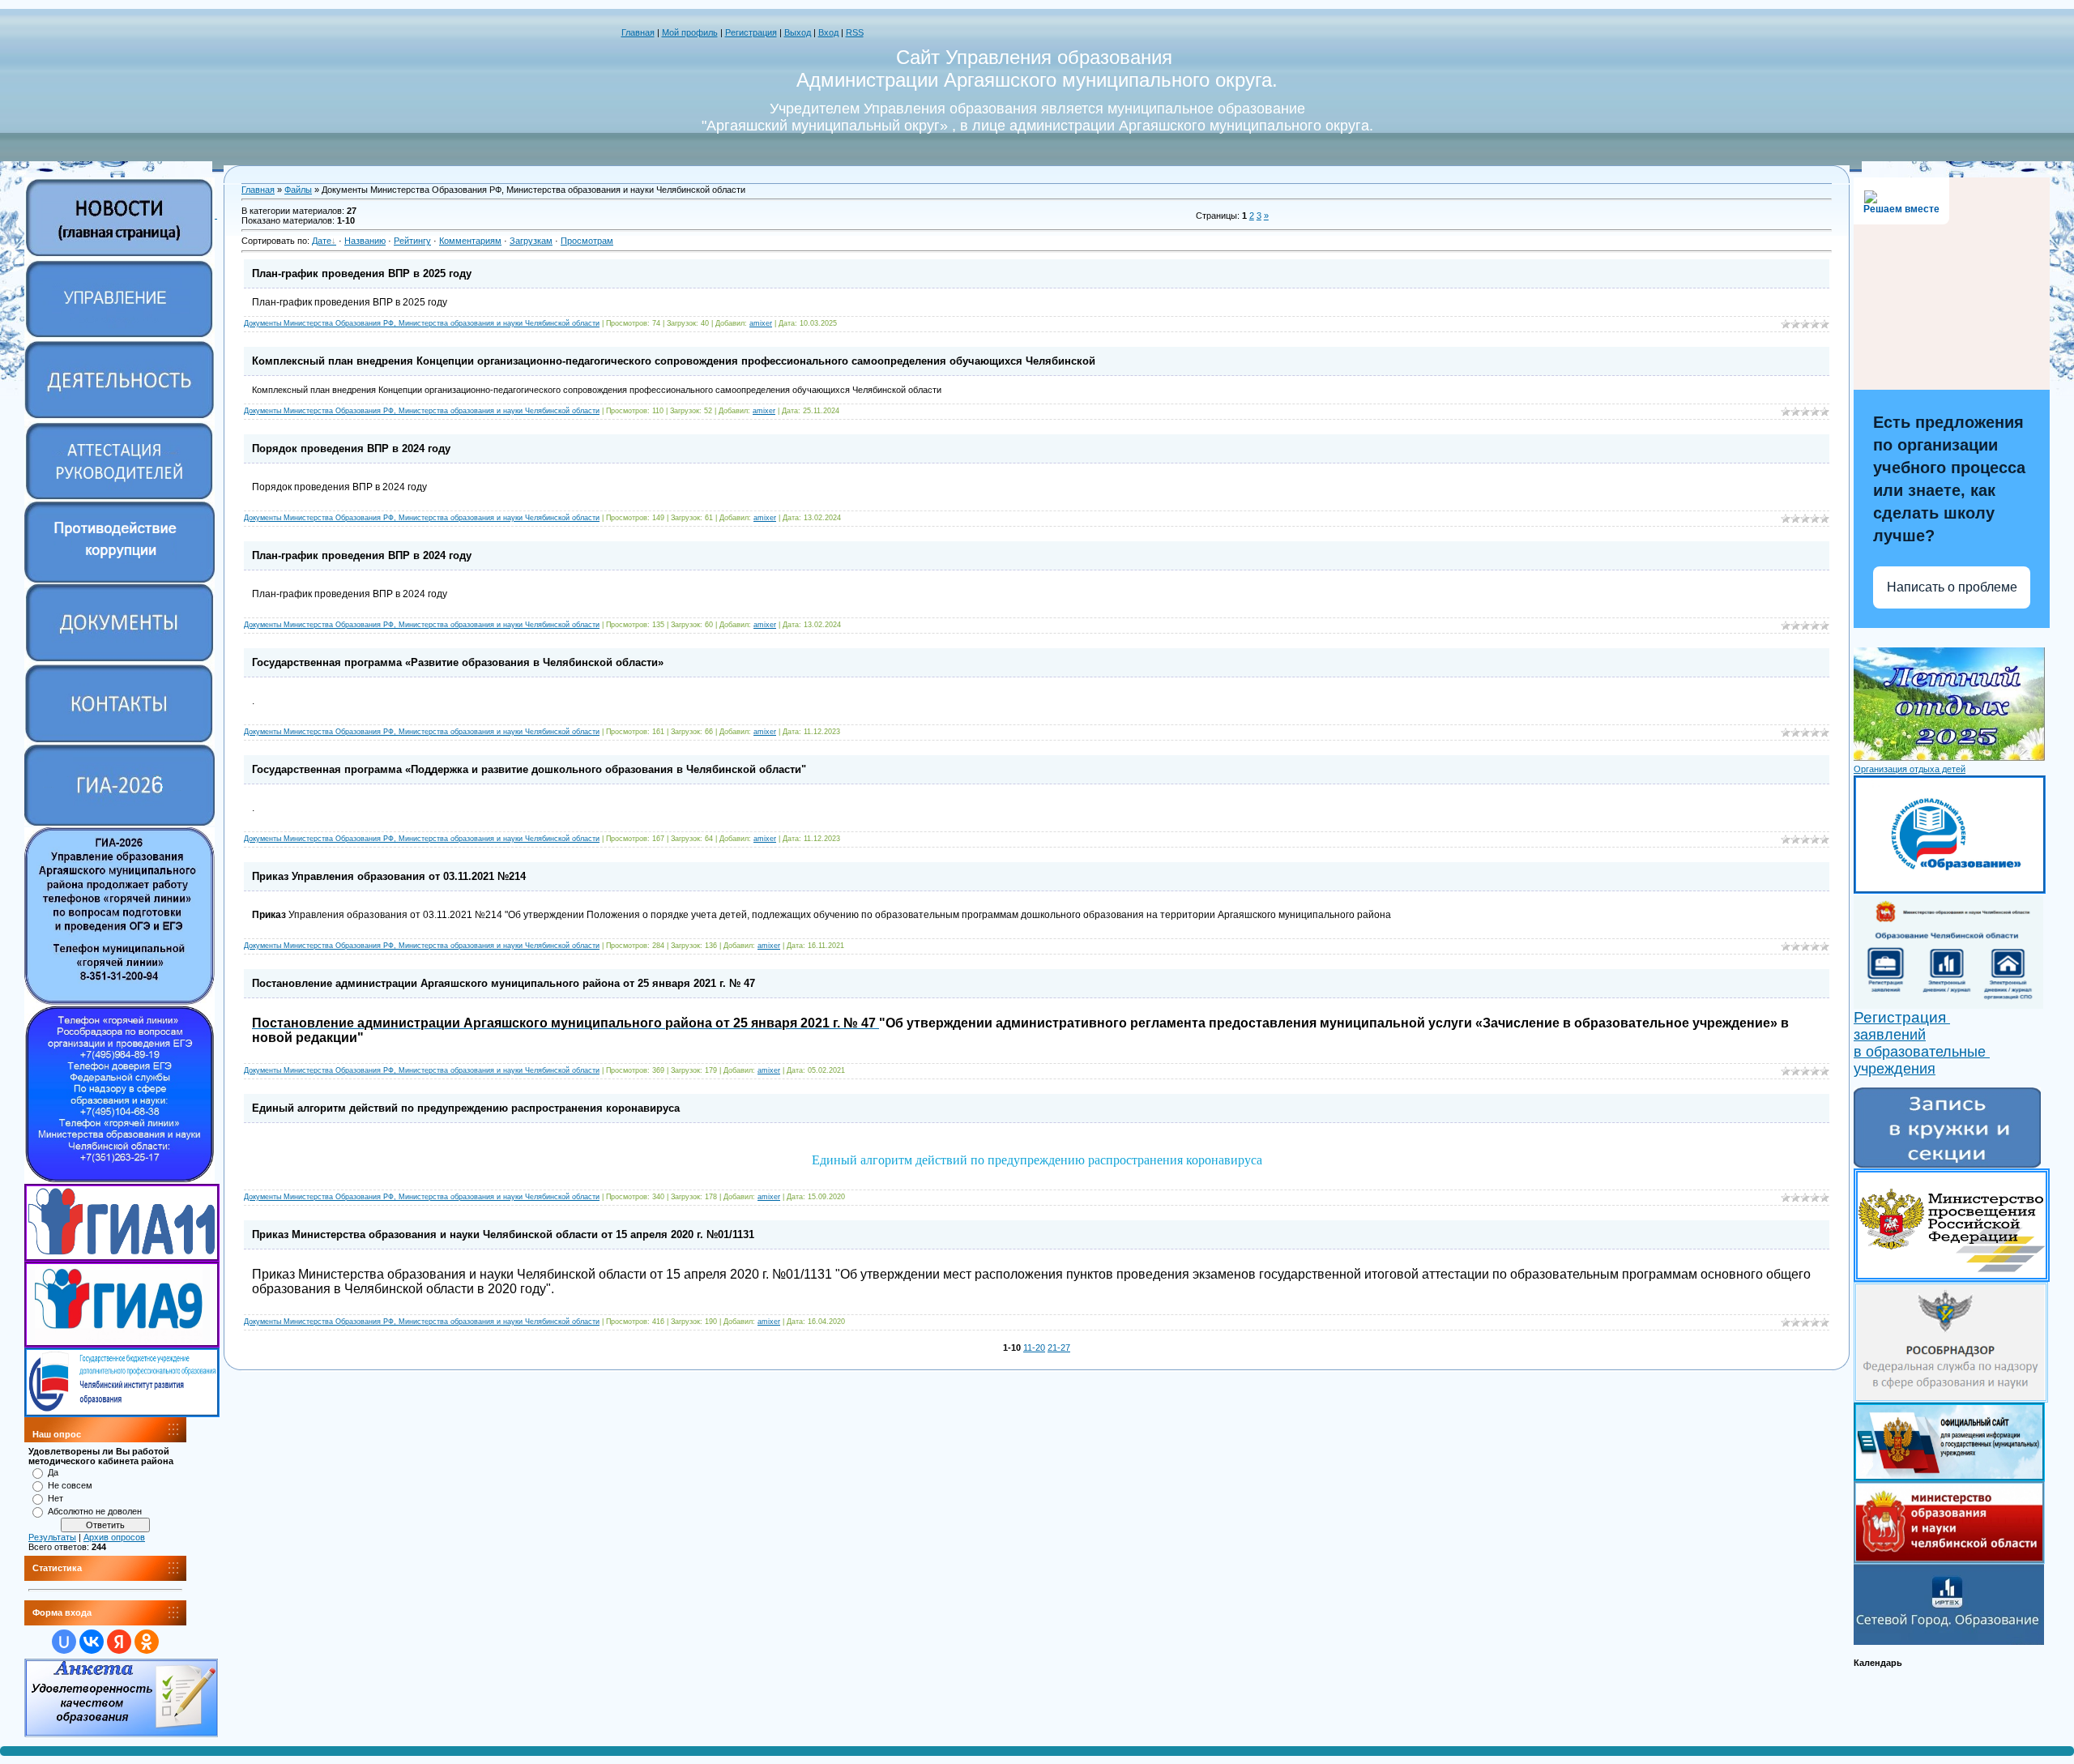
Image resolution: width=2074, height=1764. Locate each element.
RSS (855, 32)
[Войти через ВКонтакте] (92, 1642)
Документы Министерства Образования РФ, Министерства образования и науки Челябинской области (422, 323)
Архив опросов (114, 1537)
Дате (322, 241)
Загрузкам (531, 241)
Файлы (298, 190)
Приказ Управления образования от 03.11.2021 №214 (389, 876)
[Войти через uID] (64, 1642)
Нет (55, 1498)
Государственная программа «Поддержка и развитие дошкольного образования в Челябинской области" (529, 769)
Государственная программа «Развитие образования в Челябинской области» (458, 662)
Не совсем (70, 1485)
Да (53, 1472)
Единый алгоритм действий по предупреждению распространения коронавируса (466, 1108)
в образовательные (1922, 1052)
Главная (638, 32)
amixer (761, 323)
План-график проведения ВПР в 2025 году (362, 273)
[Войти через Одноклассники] (147, 1642)
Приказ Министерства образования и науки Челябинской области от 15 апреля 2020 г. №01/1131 (503, 1234)
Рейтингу (412, 241)
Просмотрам (587, 241)
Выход (798, 32)
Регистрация (751, 32)
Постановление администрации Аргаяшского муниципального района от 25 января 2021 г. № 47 (504, 983)
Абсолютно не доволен (95, 1511)
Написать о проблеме (1952, 587)
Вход (828, 32)
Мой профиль (690, 32)
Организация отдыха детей (1910, 769)
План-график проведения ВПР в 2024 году (362, 555)
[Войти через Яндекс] (119, 1642)
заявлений (1890, 1035)
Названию (365, 241)
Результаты (52, 1537)
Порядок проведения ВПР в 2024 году (351, 448)
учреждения (1895, 1069)
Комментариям (470, 241)
